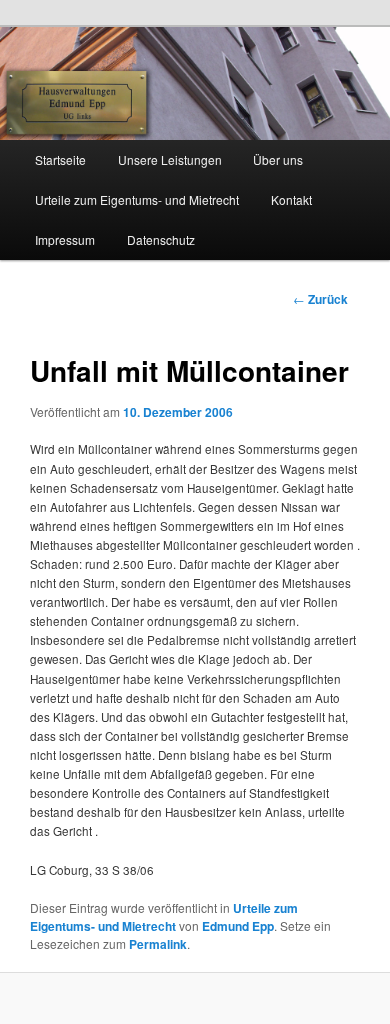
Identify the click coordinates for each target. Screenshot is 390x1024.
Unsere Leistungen (170, 159)
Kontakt (291, 199)
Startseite (60, 159)
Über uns (278, 159)
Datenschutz (161, 239)
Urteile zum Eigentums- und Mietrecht (137, 199)
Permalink (158, 944)
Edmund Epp (238, 926)
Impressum (65, 239)
